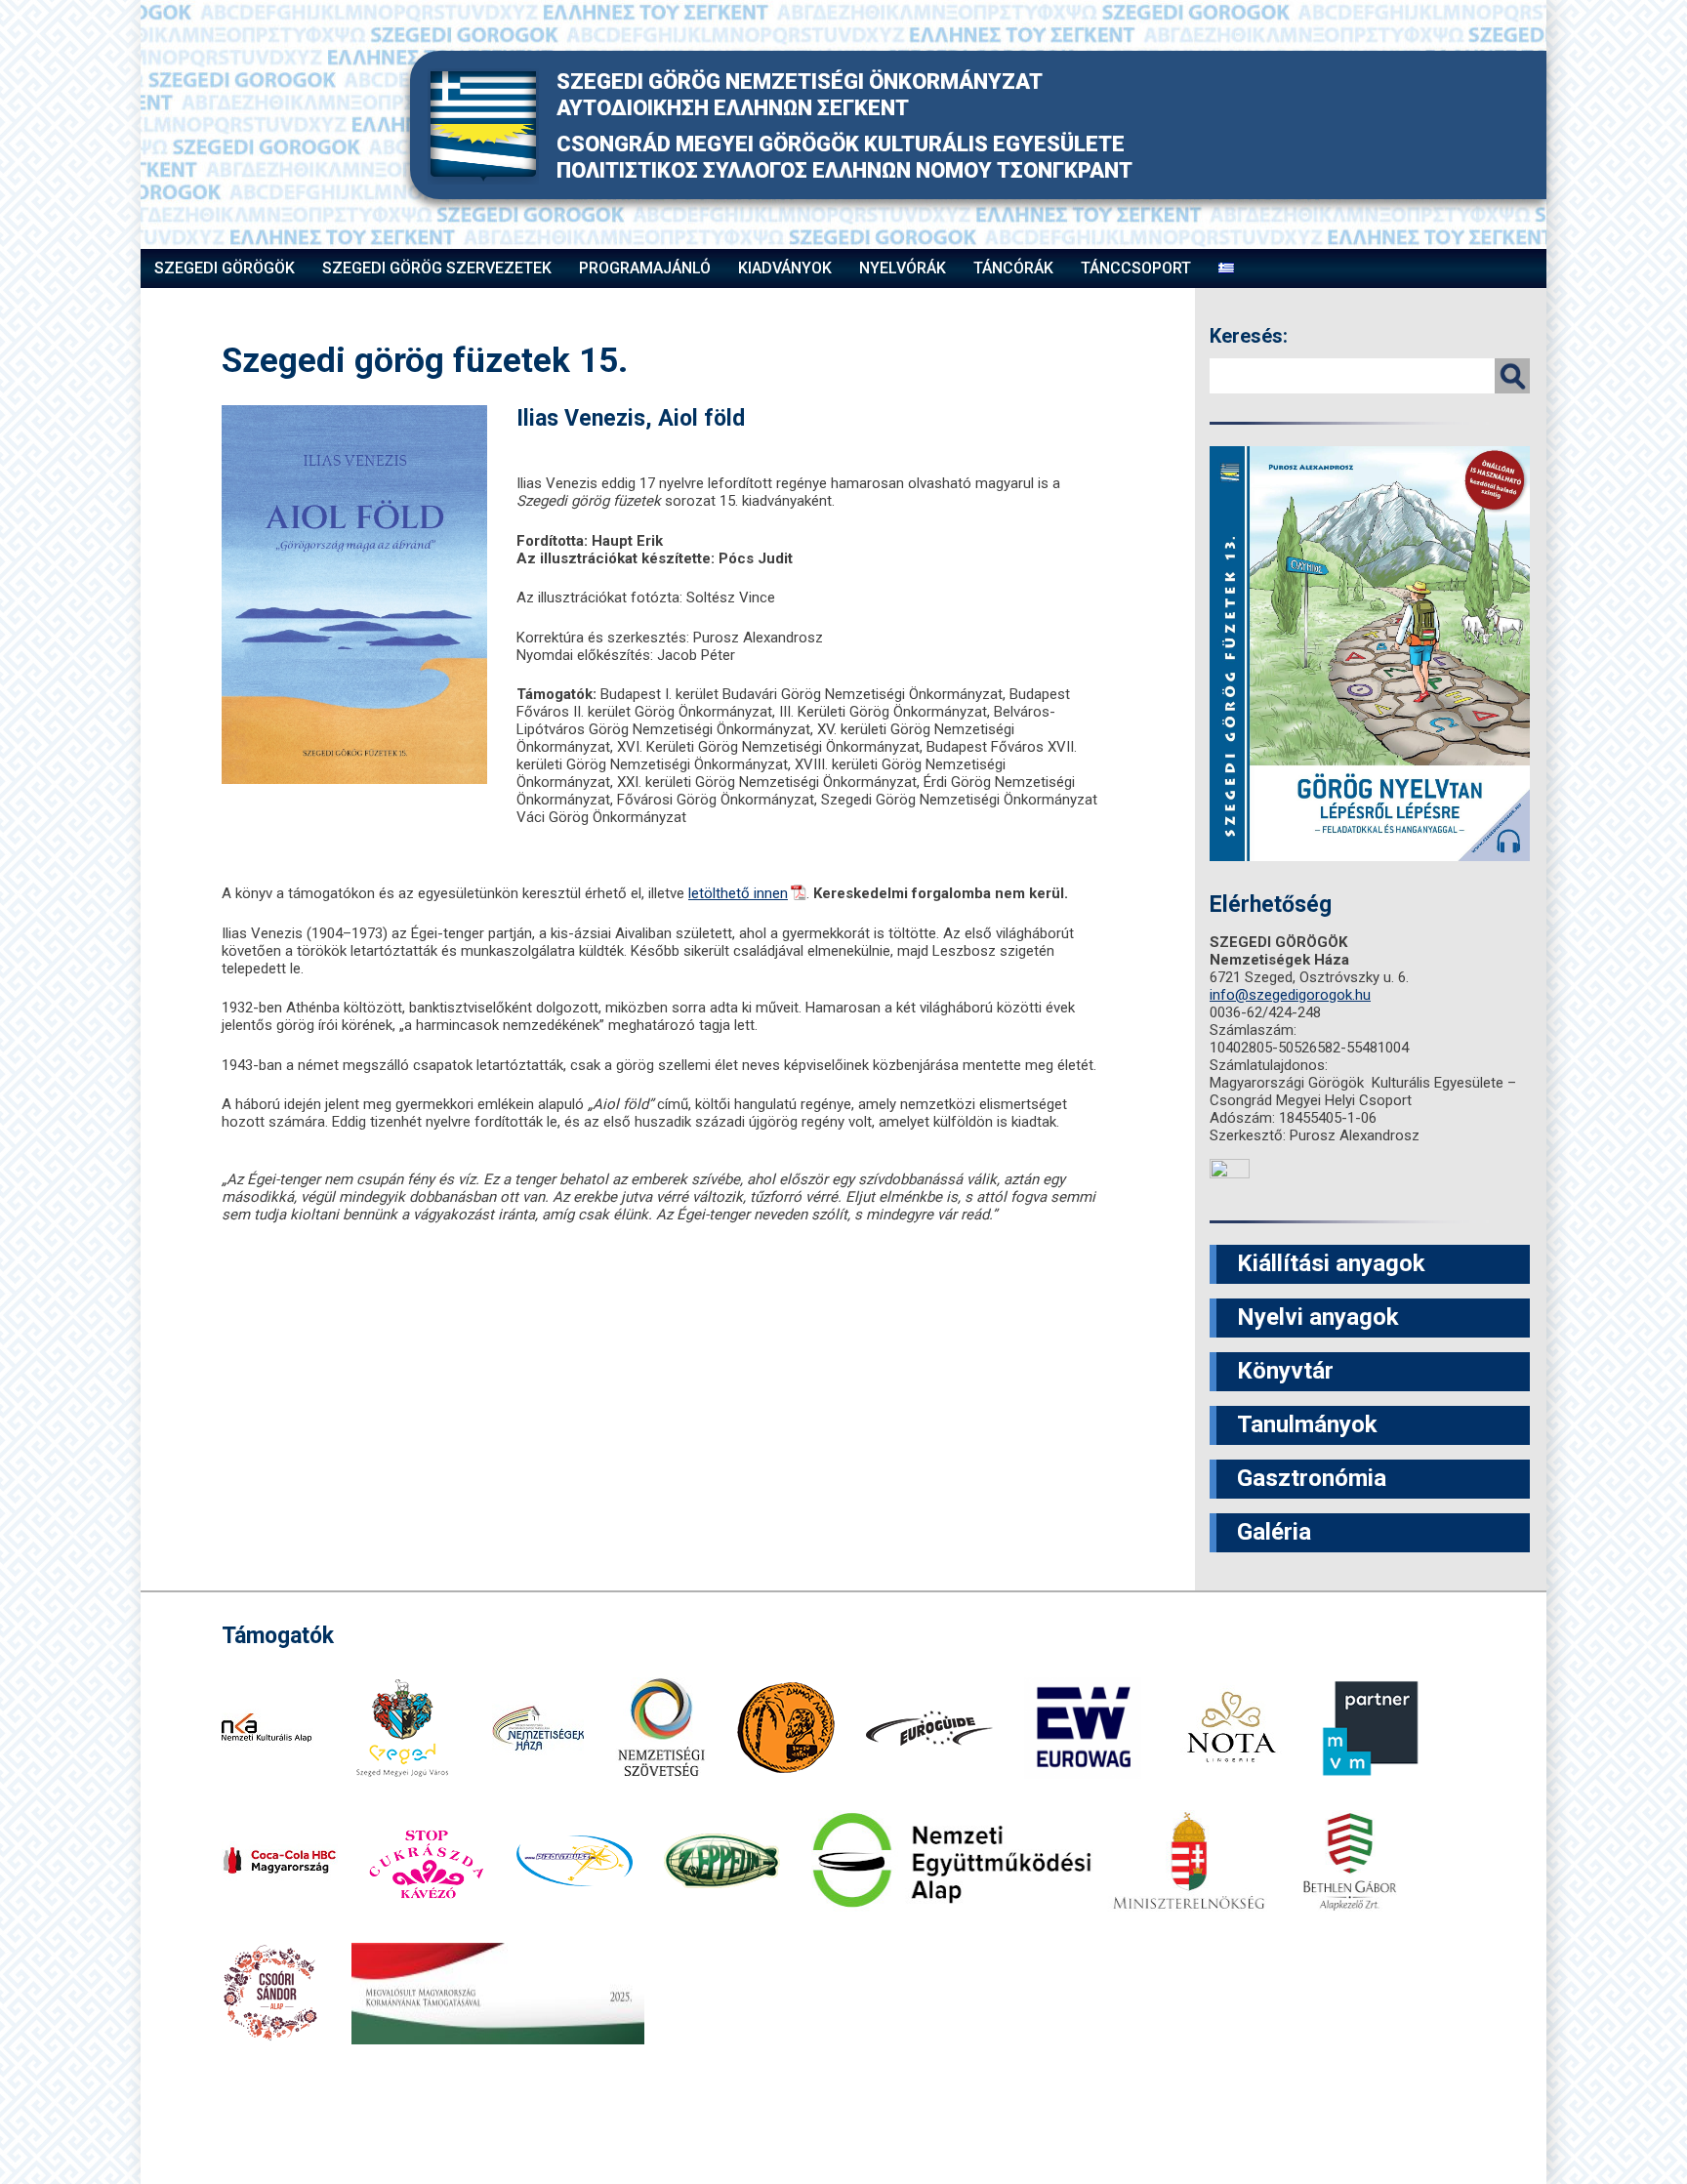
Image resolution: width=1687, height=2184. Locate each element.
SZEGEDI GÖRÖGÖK (225, 268)
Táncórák (1013, 268)
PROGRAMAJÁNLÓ (645, 268)
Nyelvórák (903, 268)
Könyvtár (1285, 1371)
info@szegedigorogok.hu (1290, 995)
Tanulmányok (1307, 1424)
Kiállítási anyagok (1331, 1263)
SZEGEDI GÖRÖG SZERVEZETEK (437, 268)
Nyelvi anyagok (1318, 1317)
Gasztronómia (1312, 1478)
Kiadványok (785, 268)
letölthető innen (738, 893)
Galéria (1274, 1532)
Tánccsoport (1136, 268)
